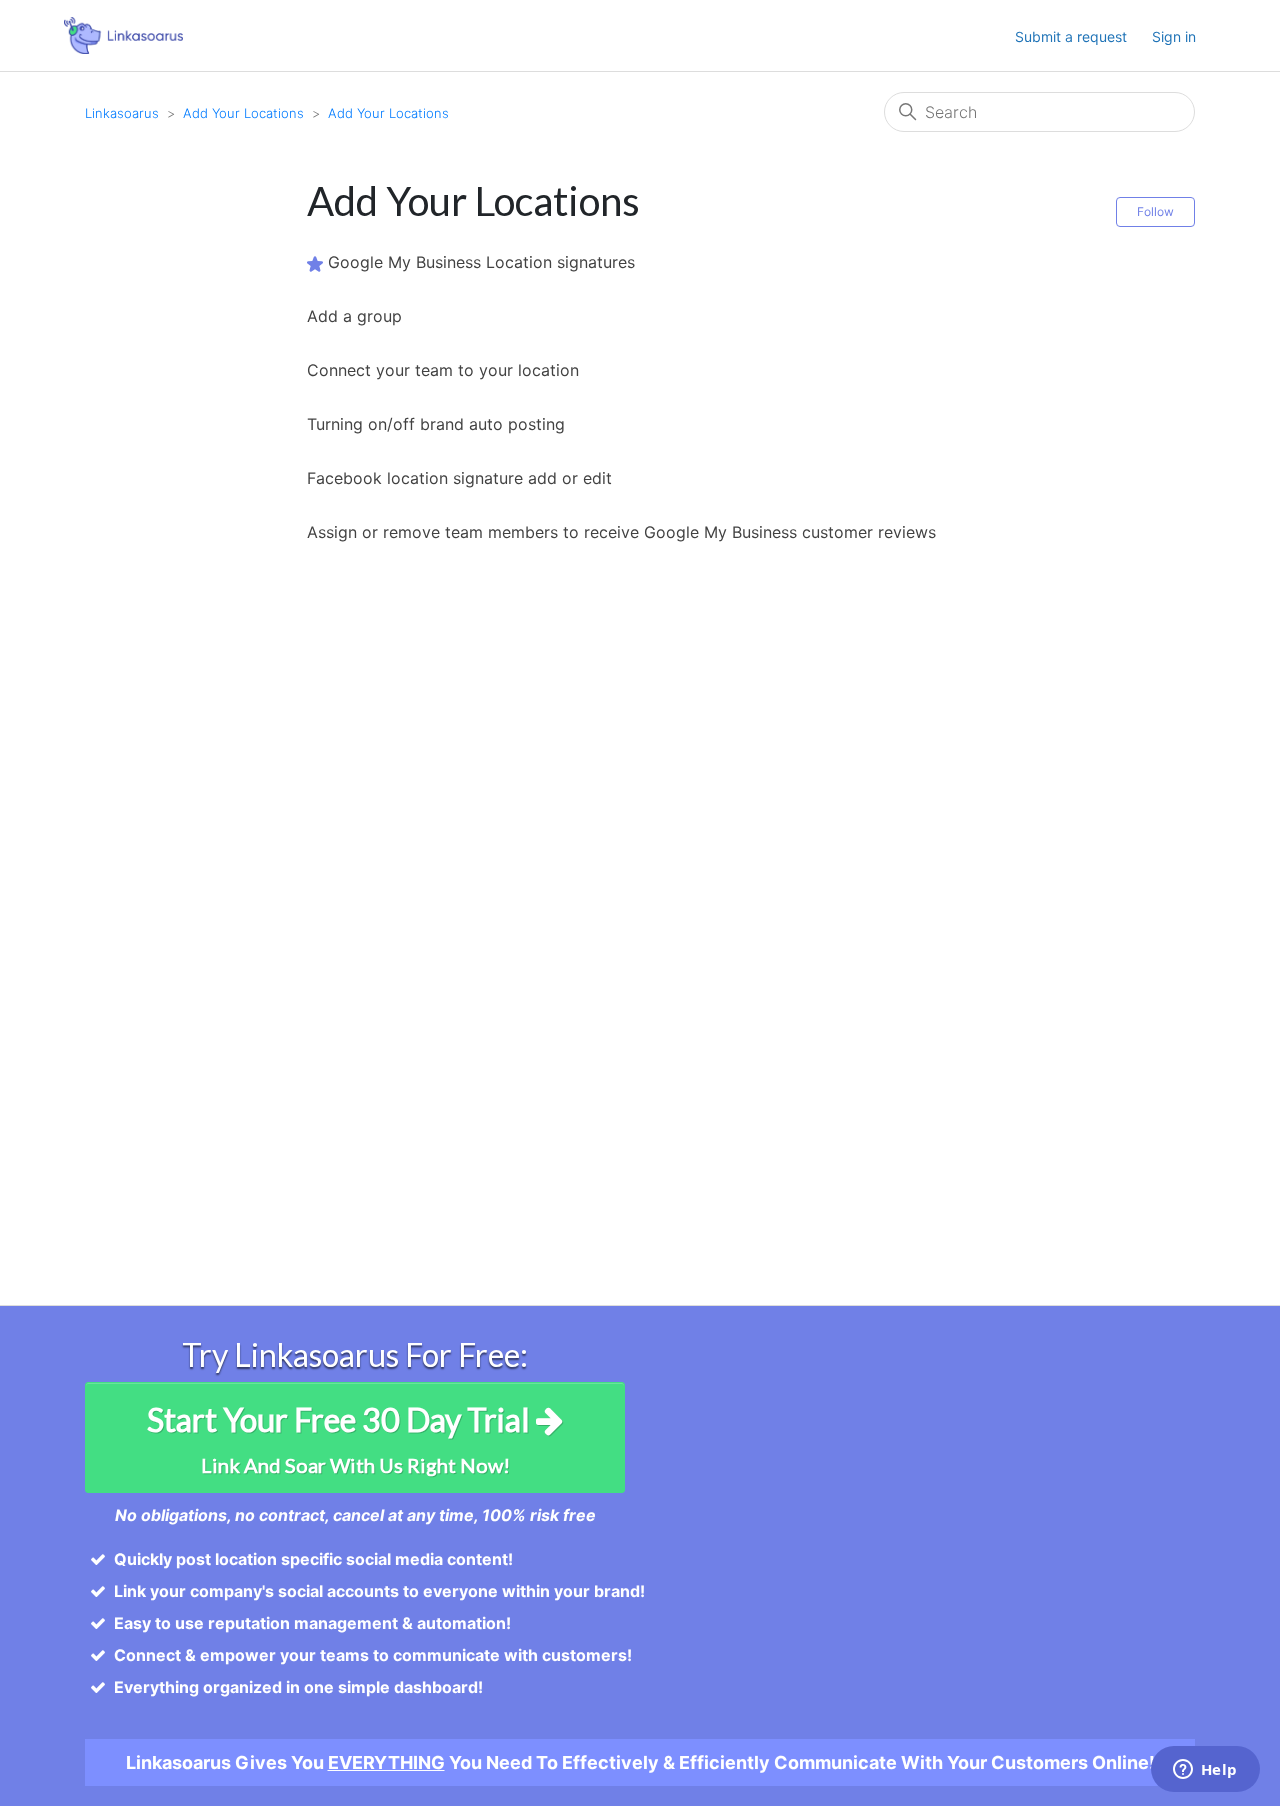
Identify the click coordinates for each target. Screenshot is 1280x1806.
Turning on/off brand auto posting (436, 424)
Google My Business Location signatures (481, 262)
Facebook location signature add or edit (459, 478)
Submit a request (1071, 36)
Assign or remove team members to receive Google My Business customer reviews (621, 532)
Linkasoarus (122, 113)
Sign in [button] (1174, 36)
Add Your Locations (243, 113)
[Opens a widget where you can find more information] (1205, 1771)
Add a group (354, 316)
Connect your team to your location (443, 370)
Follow (1155, 211)
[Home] (123, 34)
